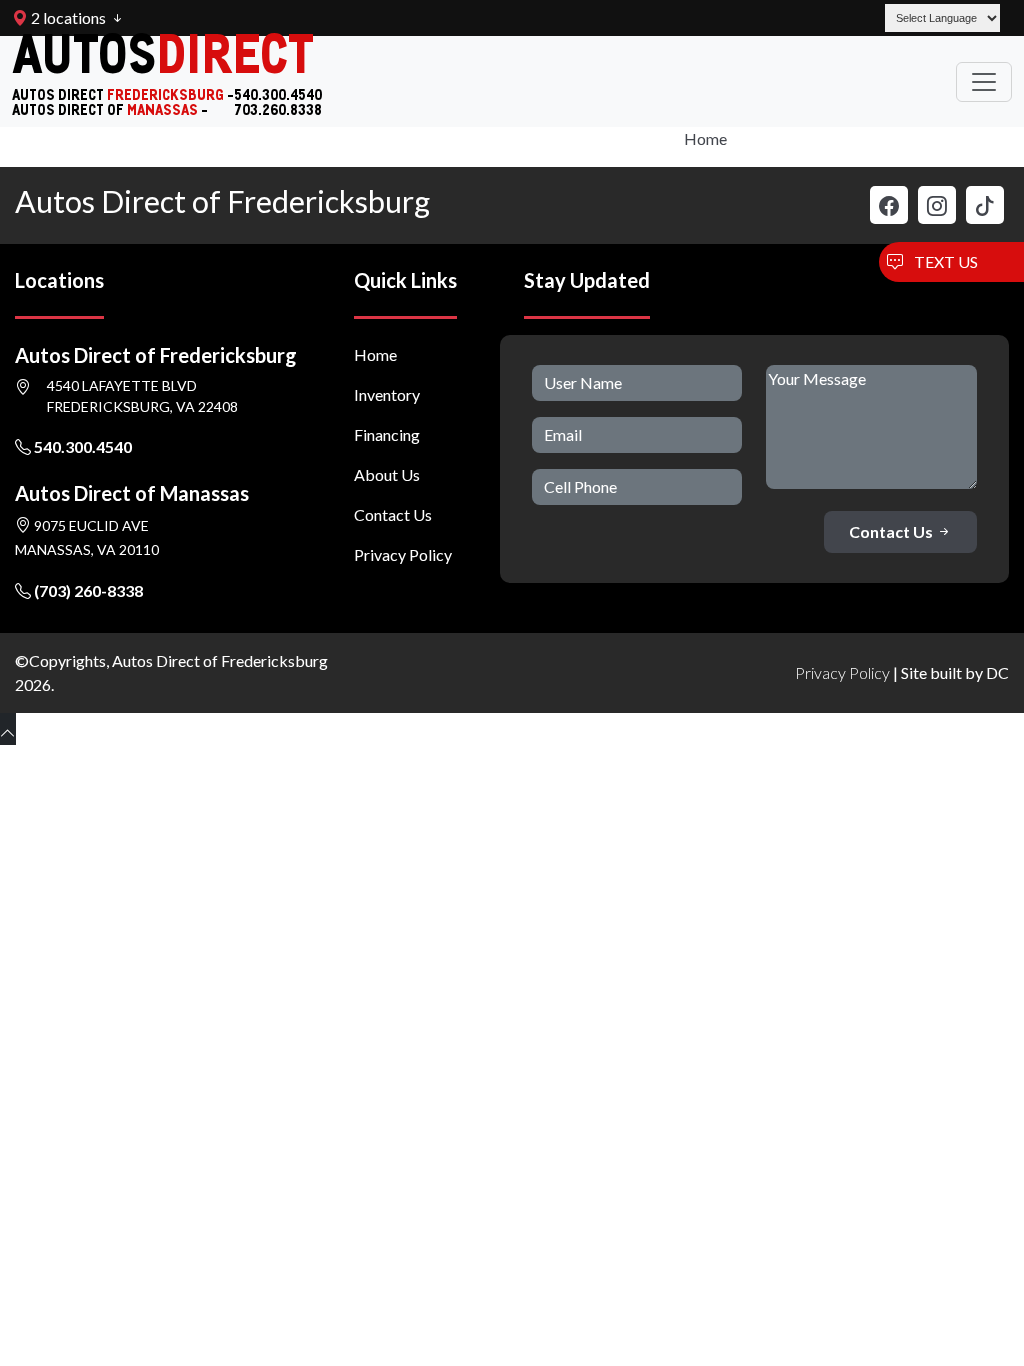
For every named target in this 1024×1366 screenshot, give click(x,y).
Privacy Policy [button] (842, 672)
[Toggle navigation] (984, 82)
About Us (387, 474)
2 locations (67, 17)
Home (705, 138)
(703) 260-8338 (87, 590)
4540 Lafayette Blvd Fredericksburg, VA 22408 (142, 396)
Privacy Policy (403, 554)
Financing (387, 434)
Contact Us (393, 514)
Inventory (387, 394)
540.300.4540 (81, 446)
